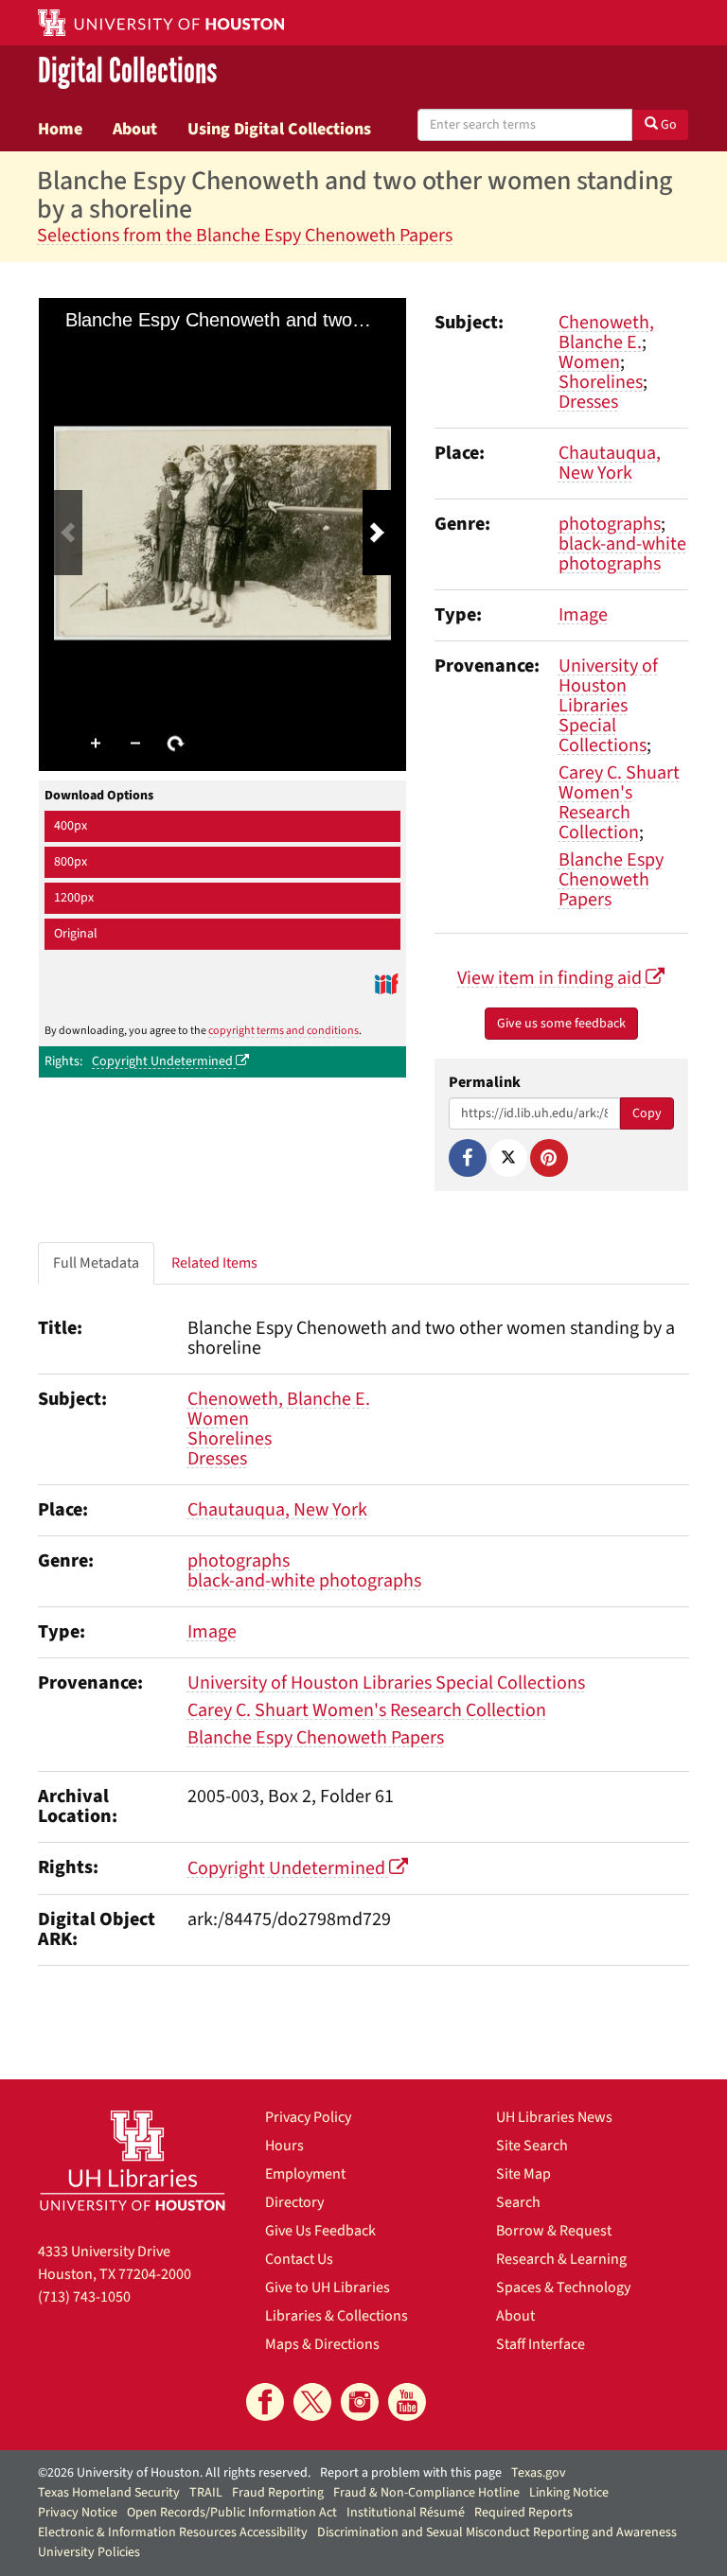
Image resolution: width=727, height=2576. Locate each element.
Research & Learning (561, 2259)
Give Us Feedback (320, 2231)
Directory (294, 2202)
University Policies (89, 2552)
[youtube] (407, 2402)
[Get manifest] (386, 983)
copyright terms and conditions (284, 1031)
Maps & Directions (322, 2344)
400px (71, 826)
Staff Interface (541, 2344)
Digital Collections (127, 72)
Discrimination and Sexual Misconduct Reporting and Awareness (497, 2532)
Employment (305, 2174)
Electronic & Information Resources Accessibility (173, 2532)
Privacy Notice (78, 2513)
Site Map (523, 2174)
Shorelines (601, 382)
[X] (508, 1158)
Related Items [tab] (214, 1263)
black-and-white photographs (622, 554)
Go (667, 125)
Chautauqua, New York (610, 463)
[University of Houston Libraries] (133, 2160)
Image (583, 615)
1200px (74, 898)
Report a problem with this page (411, 2473)
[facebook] (265, 2402)
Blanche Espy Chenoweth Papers (611, 880)
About (135, 129)
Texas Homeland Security (109, 2493)
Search (518, 2202)
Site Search (532, 2146)
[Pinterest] (549, 1158)
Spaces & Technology (563, 2287)
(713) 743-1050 (84, 2297)
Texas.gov (539, 2473)
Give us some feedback (561, 1024)
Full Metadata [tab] (96, 1263)
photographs (610, 524)
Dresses (588, 402)
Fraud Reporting (278, 2493)
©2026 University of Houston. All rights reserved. (174, 2473)
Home (60, 129)
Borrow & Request (554, 2231)
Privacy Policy (308, 2117)
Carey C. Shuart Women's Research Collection (619, 803)
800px (71, 862)
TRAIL (206, 2493)
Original (76, 934)
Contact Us (299, 2259)
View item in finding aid (551, 978)
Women (589, 362)
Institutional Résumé (406, 2513)
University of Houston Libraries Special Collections (608, 706)
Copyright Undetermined (164, 1061)
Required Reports (523, 2513)
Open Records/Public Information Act (232, 2513)
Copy (647, 1113)
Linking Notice (569, 2493)
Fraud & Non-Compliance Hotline (426, 2493)
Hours (284, 2146)
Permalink (485, 1083)
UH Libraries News (554, 2117)
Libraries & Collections (337, 2316)
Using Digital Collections (279, 129)
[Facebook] (468, 1158)
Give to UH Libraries (328, 2287)
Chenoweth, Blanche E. (606, 333)
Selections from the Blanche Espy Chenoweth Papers (245, 236)
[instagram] (360, 2402)
